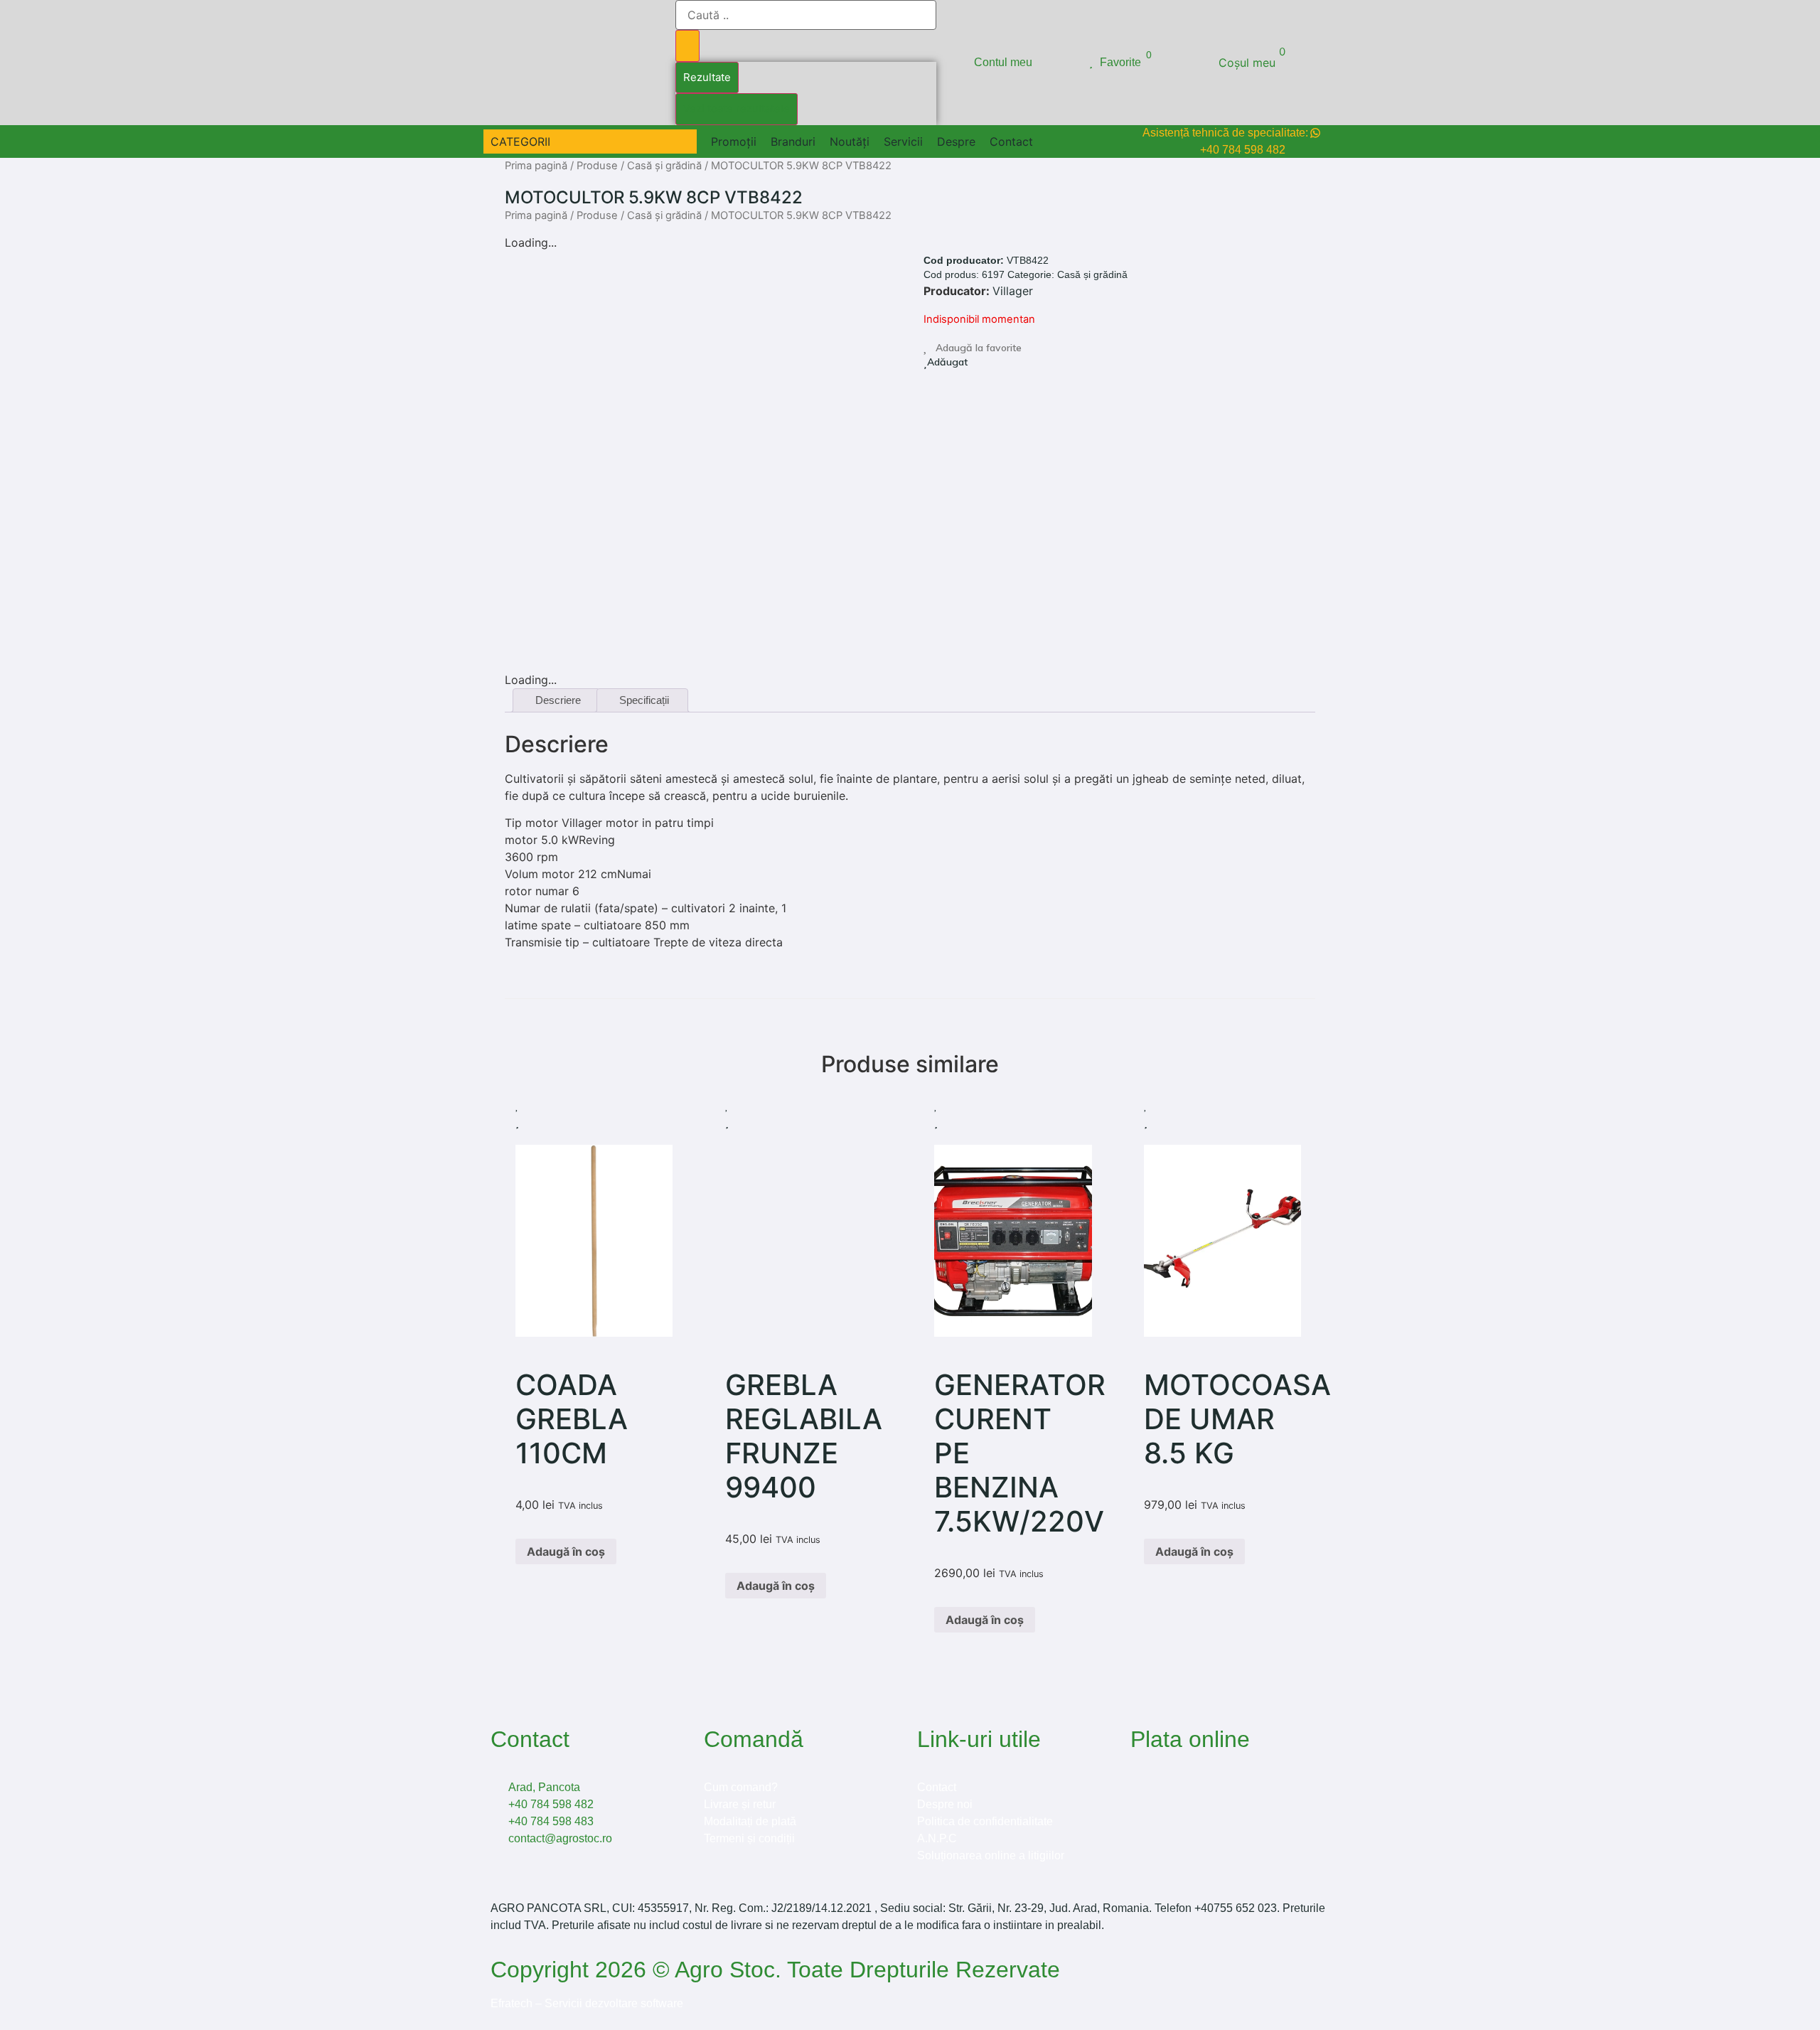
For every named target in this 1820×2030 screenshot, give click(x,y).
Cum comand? (741, 1787)
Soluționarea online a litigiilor (991, 1855)
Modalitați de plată (750, 1821)
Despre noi (945, 1804)
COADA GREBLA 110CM (572, 1419)
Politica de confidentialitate (985, 1821)
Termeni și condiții (749, 1838)
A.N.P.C (937, 1838)
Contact (937, 1787)
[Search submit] (687, 46)
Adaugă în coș (566, 1551)
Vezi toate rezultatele (737, 108)
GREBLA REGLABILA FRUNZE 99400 (804, 1436)
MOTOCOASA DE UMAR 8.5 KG (1237, 1419)
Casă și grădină (664, 166)
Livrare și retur (740, 1804)
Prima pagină (536, 166)
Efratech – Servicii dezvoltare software (587, 2003)
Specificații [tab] (644, 700)
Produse (597, 166)
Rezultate (707, 77)
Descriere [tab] (558, 700)
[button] (529, 141)
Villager (1013, 291)
